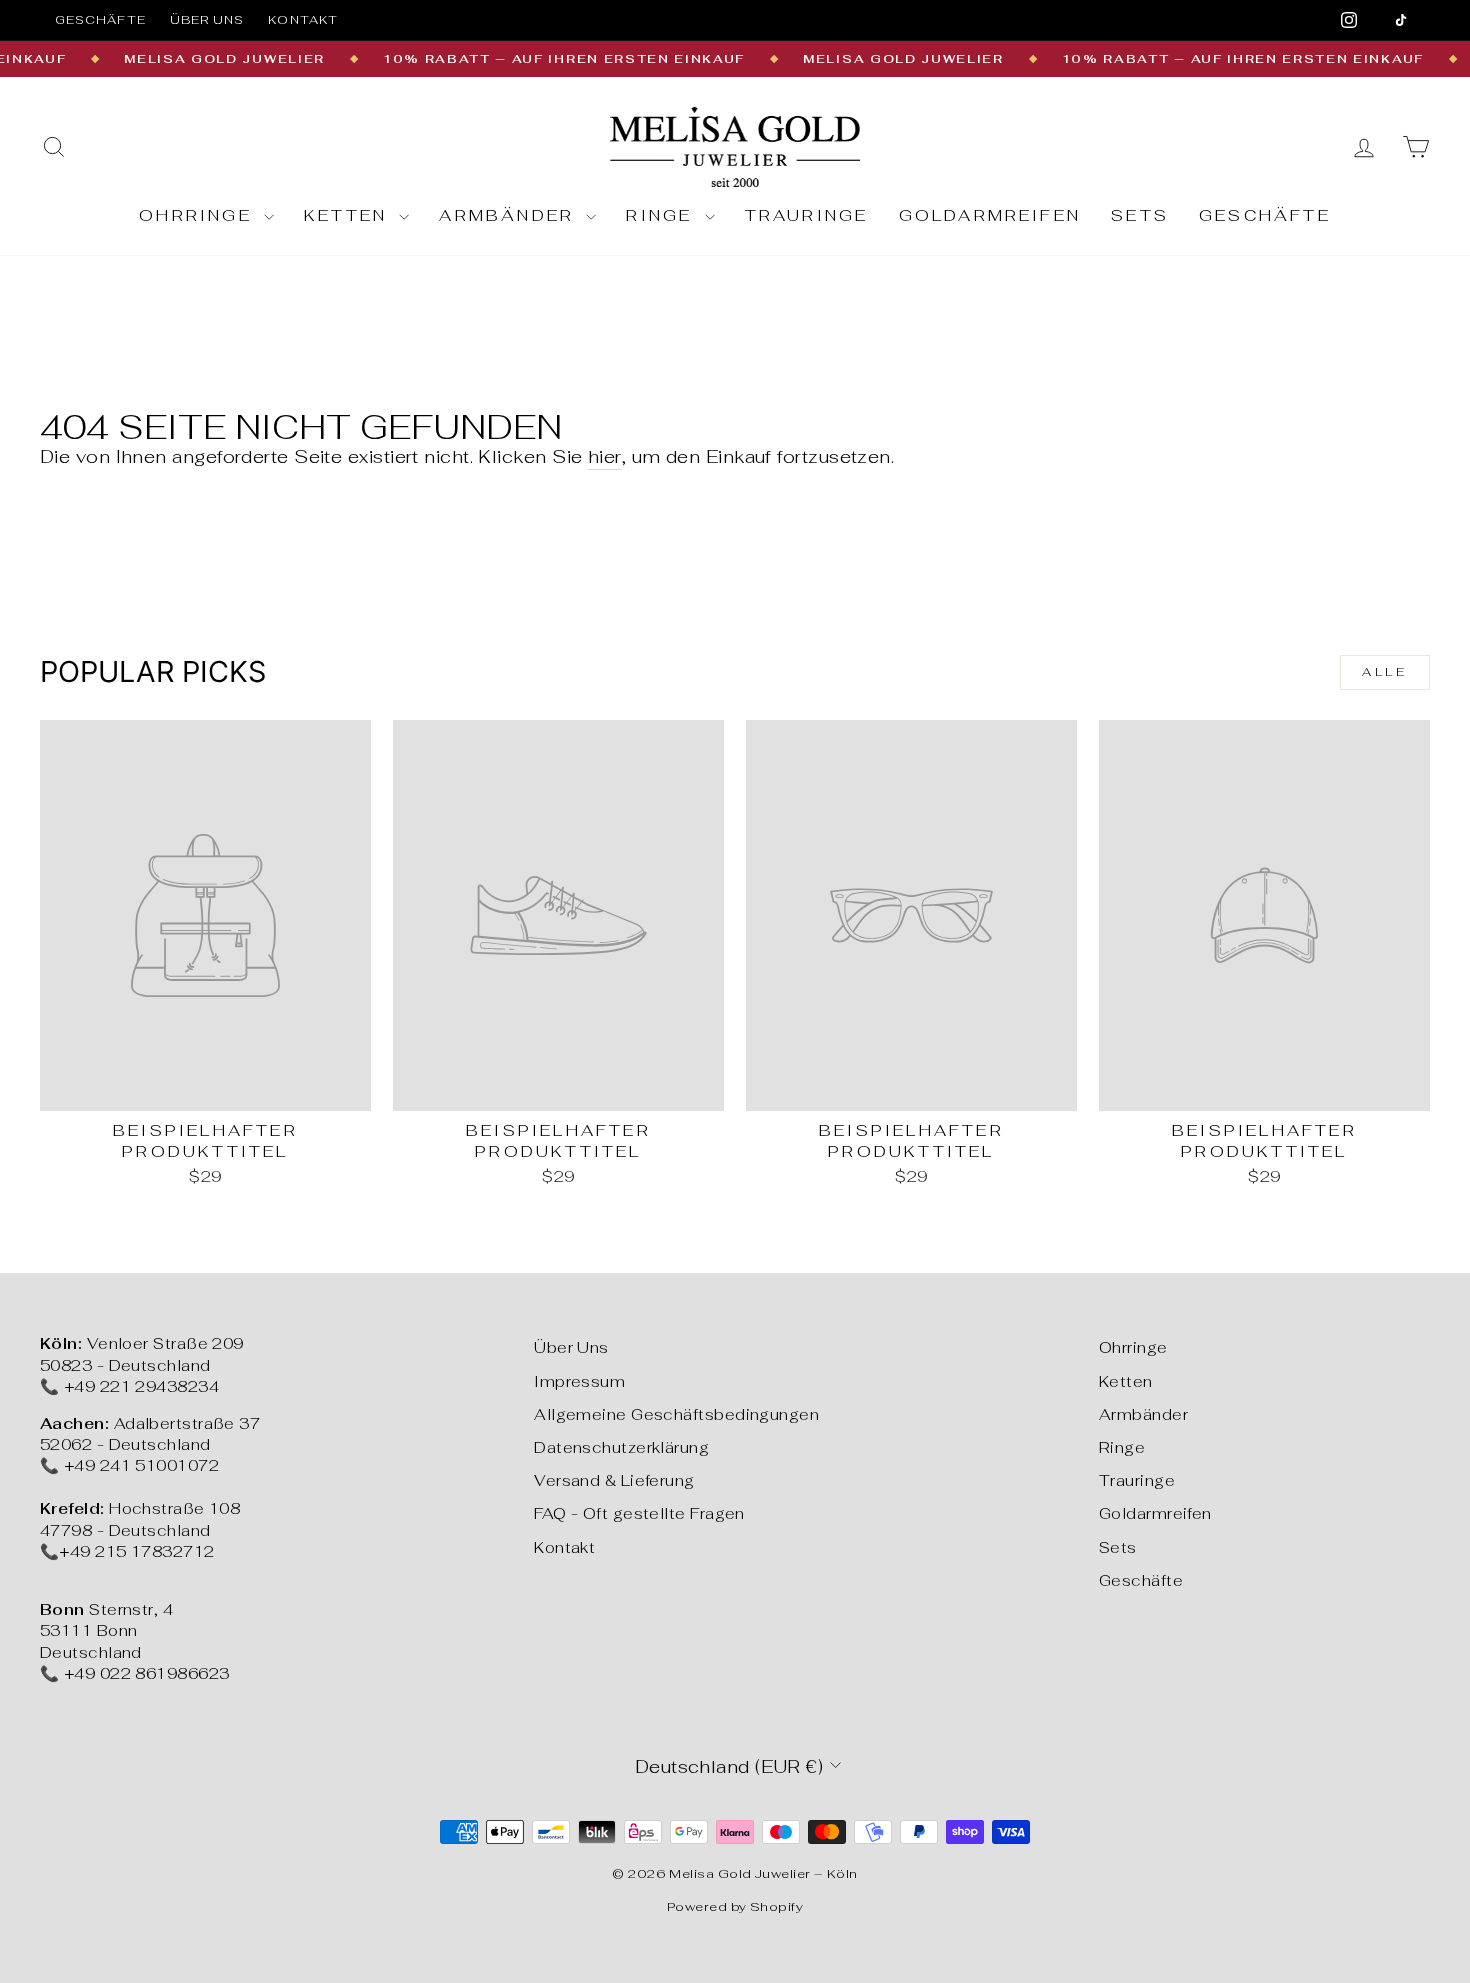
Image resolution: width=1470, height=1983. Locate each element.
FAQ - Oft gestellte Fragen (639, 1513)
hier (605, 456)
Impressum (579, 1381)
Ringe (662, 215)
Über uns (207, 20)
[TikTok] (1401, 20)
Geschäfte (100, 20)
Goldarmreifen (990, 215)
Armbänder (510, 215)
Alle (1384, 672)
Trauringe (807, 215)
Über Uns (571, 1347)
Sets (1140, 215)
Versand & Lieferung (614, 1480)
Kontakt (303, 20)
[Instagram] (1349, 20)
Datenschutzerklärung (621, 1447)
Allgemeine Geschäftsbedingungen (676, 1414)
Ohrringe (199, 215)
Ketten (349, 215)
